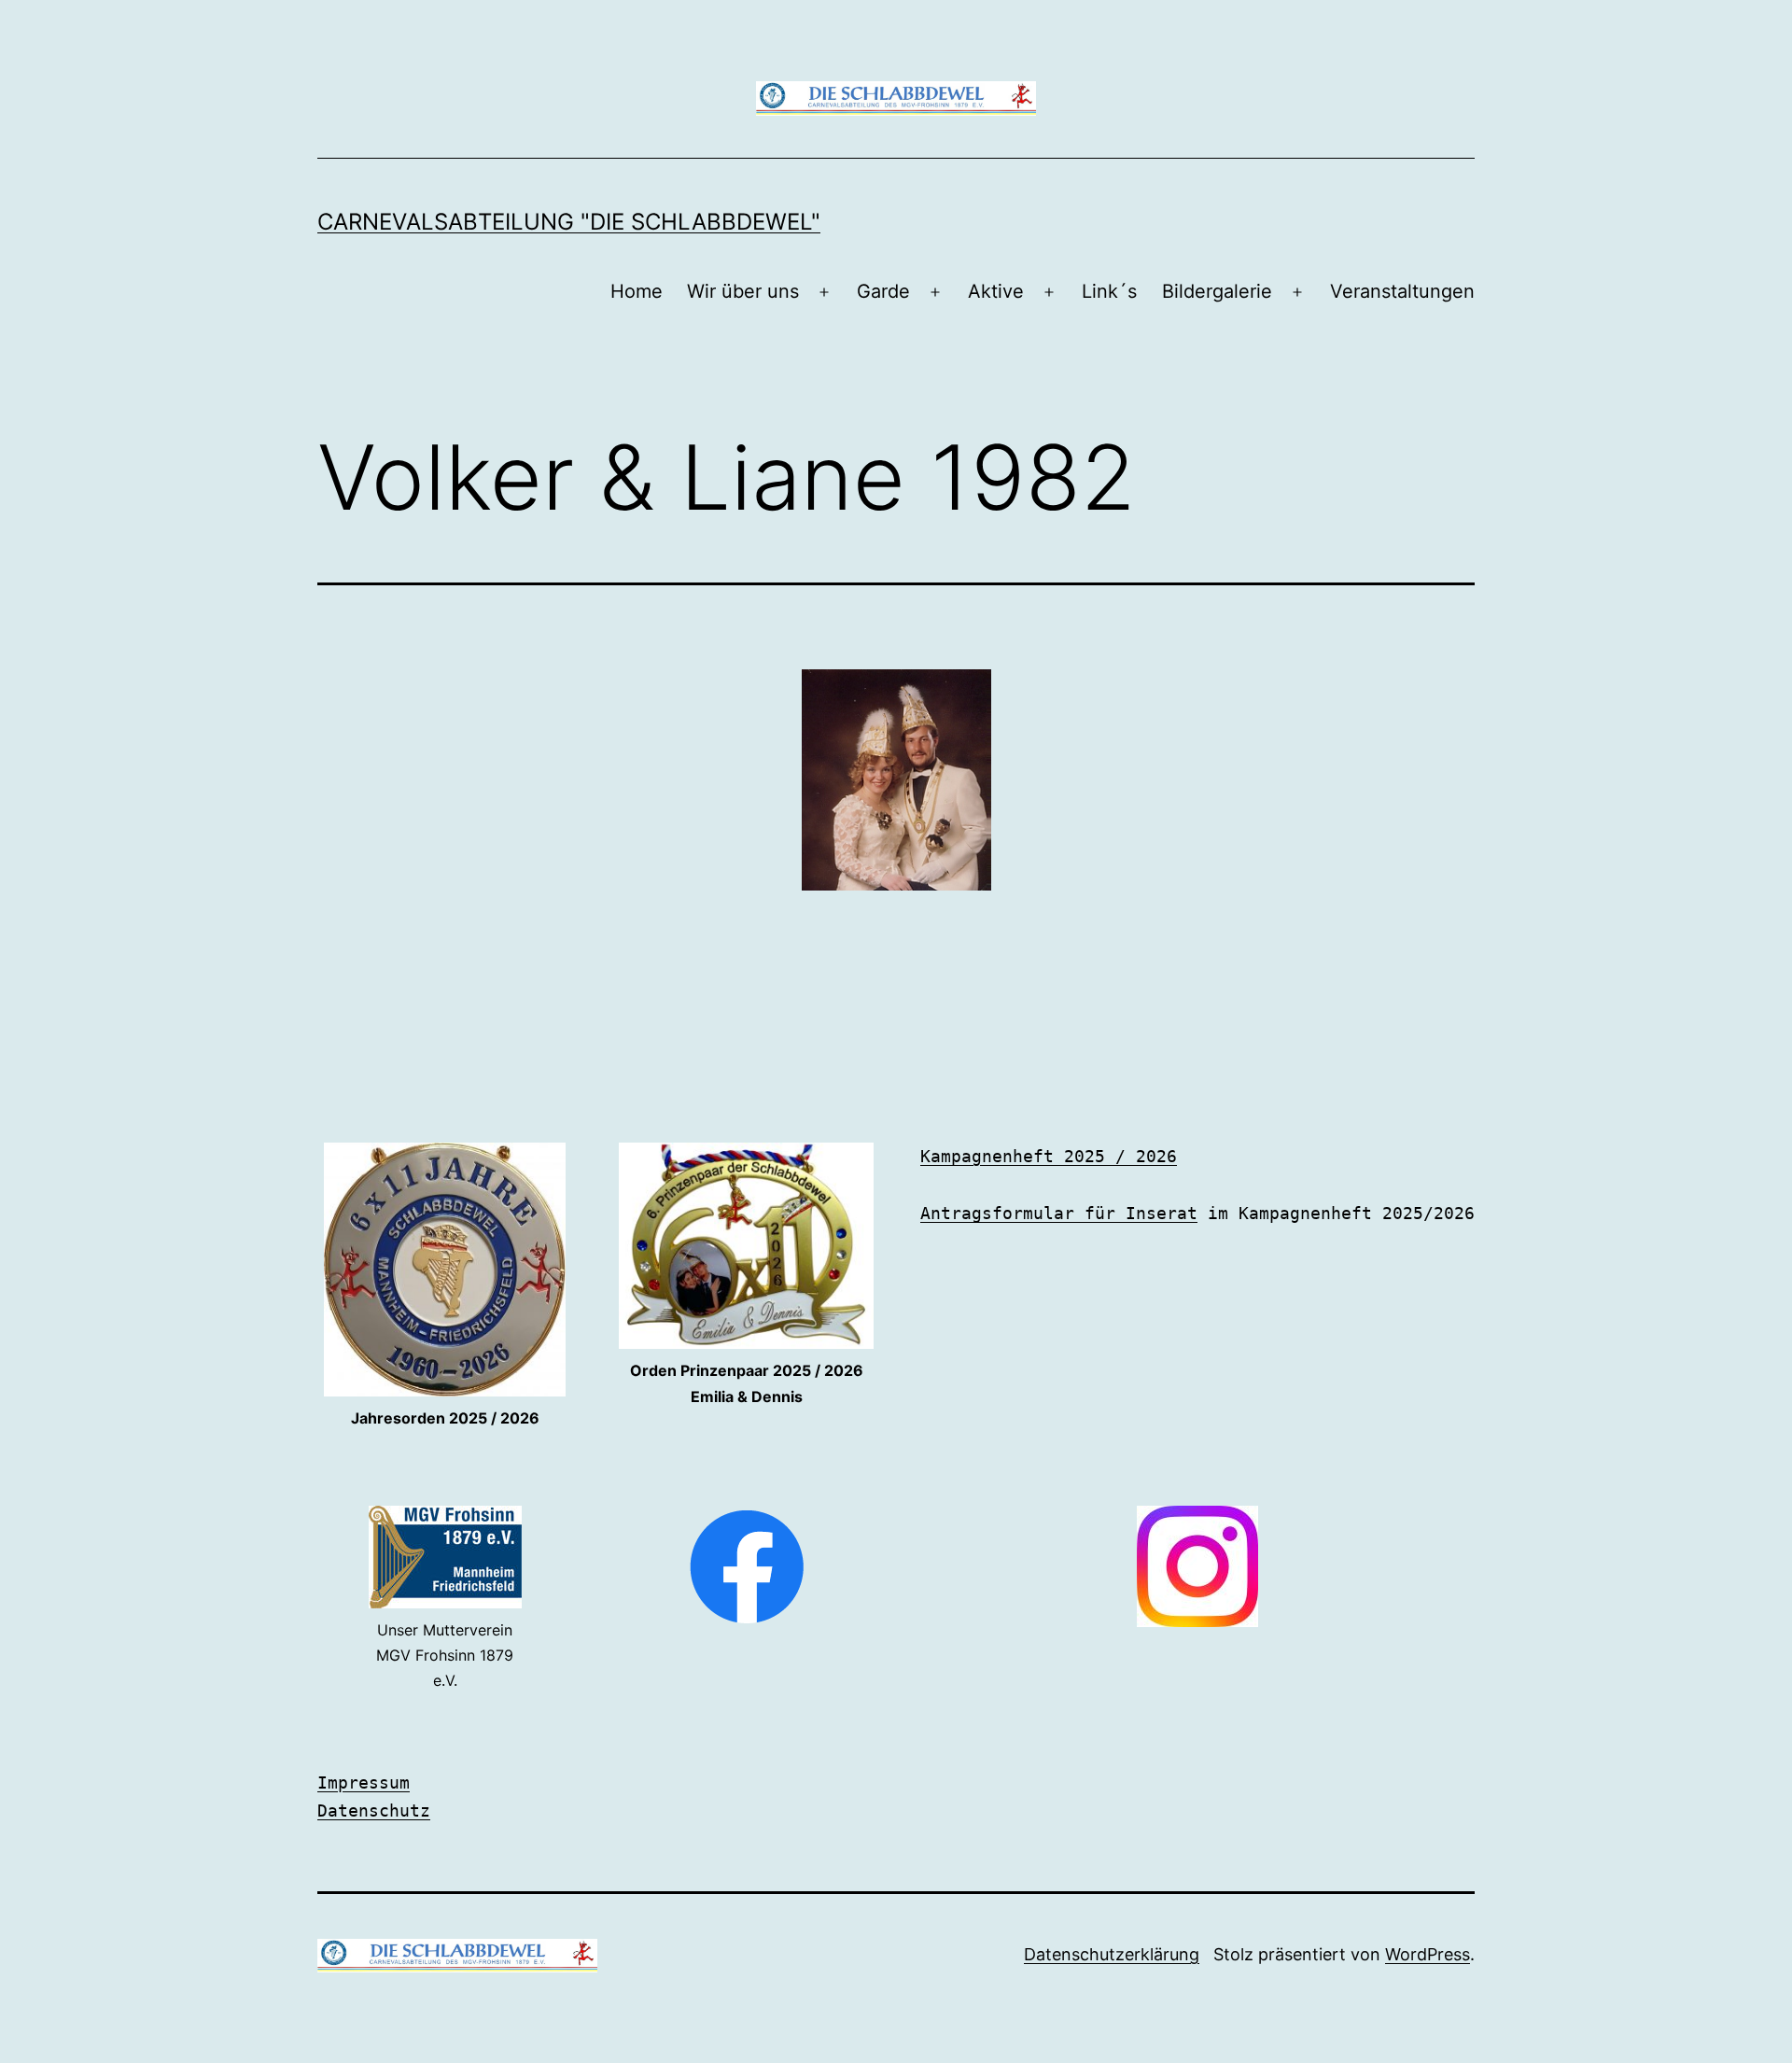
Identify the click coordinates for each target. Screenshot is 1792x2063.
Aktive (996, 291)
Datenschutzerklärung (1112, 1954)
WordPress (1428, 1954)
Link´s (1109, 291)
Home (637, 291)
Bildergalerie (1217, 291)
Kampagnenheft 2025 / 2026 (1049, 1156)
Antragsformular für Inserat (1059, 1213)
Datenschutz (374, 1810)
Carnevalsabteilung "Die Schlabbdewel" (569, 222)
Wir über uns (743, 291)
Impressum (364, 1782)
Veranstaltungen (1402, 291)
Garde (883, 291)
